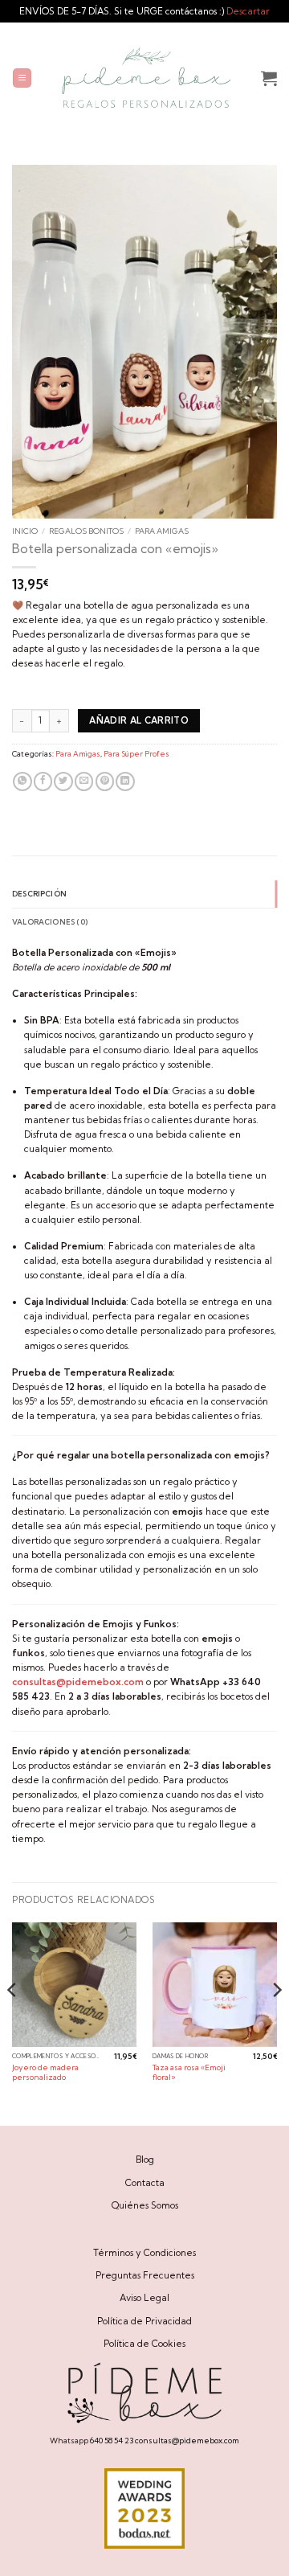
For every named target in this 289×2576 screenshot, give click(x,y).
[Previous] (13, 2022)
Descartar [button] (248, 11)
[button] (22, 78)
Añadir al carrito (139, 720)
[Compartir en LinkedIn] (125, 782)
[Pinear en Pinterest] (105, 782)
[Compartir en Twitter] (63, 782)
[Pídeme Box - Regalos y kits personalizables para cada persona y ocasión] (147, 78)
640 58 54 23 (112, 2440)
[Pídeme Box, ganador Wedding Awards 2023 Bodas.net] (144, 2508)
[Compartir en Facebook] (43, 782)
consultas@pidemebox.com (187, 2440)
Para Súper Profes (136, 754)
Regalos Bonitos (86, 531)
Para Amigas (162, 531)
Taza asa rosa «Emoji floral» (189, 2072)
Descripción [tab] (39, 894)
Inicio (25, 531)
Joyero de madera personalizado (45, 2072)
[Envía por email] (84, 782)
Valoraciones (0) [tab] (50, 922)
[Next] (276, 2022)
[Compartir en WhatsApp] (22, 782)
